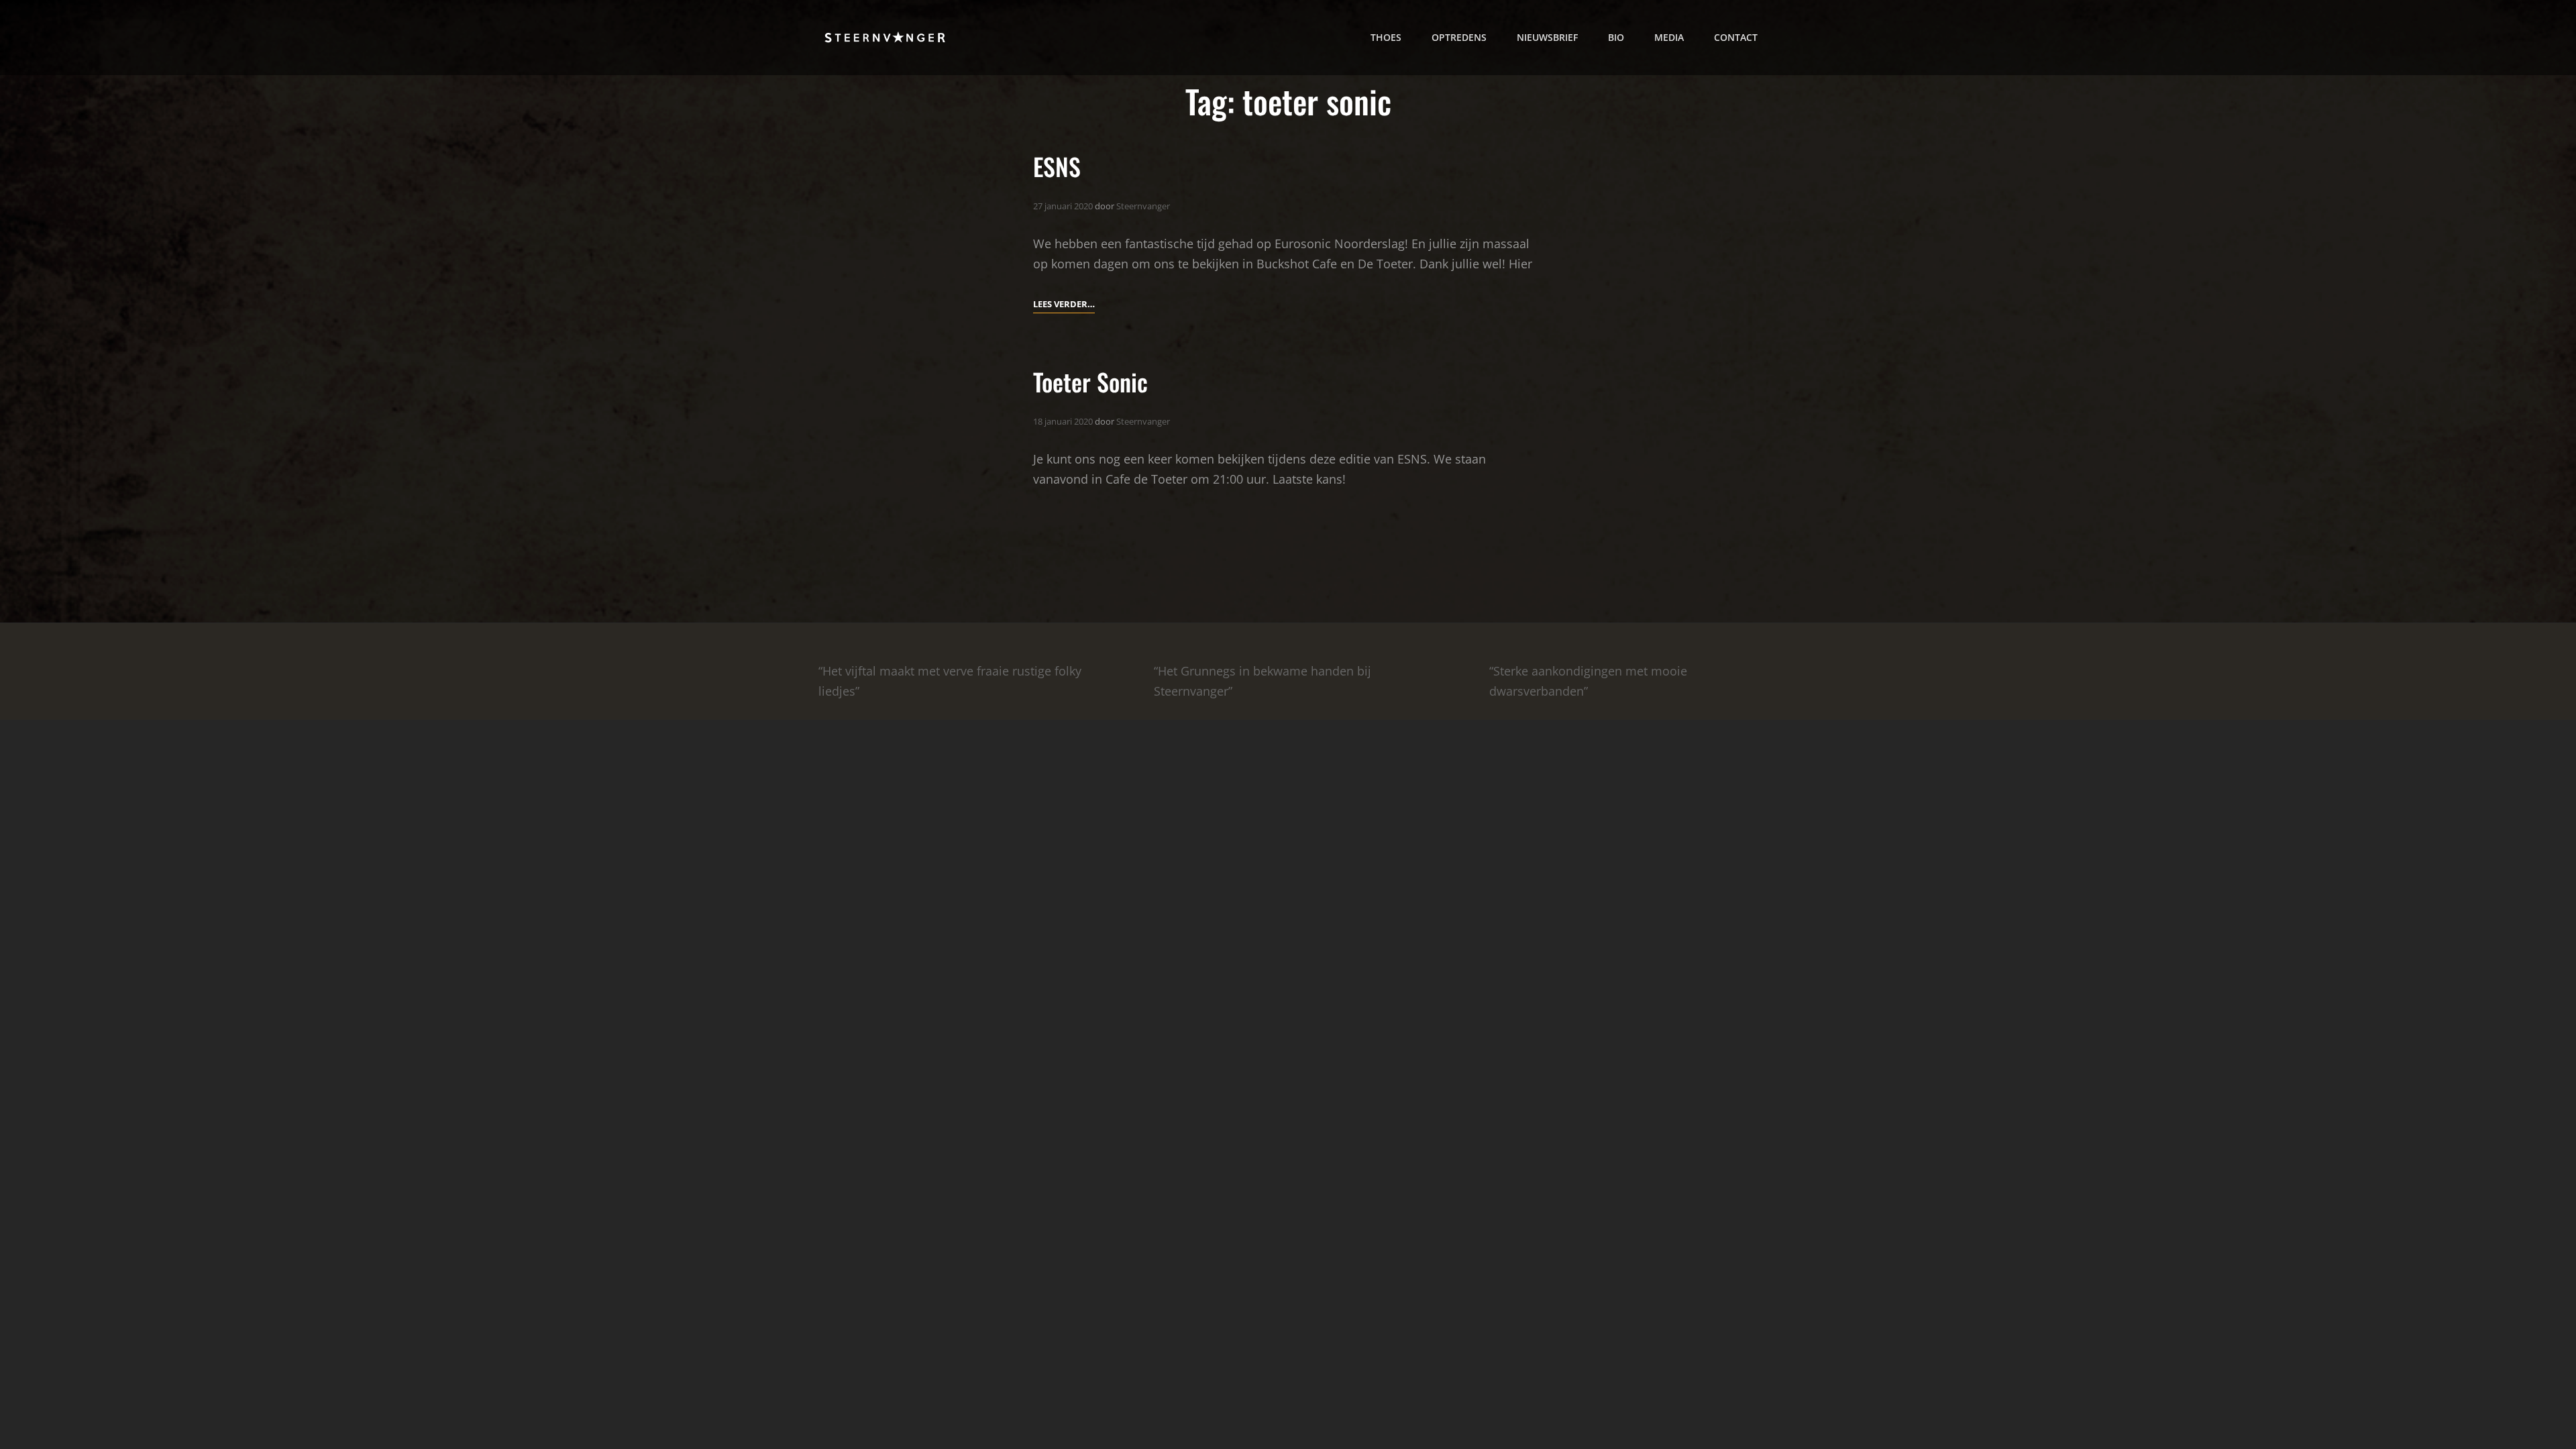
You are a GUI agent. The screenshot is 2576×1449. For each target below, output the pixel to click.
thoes (1386, 37)
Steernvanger (1143, 206)
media (1669, 37)
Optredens (1459, 37)
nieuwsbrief (1547, 37)
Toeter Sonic (1090, 381)
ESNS (1057, 166)
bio (1616, 37)
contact (1736, 37)
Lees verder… (1064, 304)
